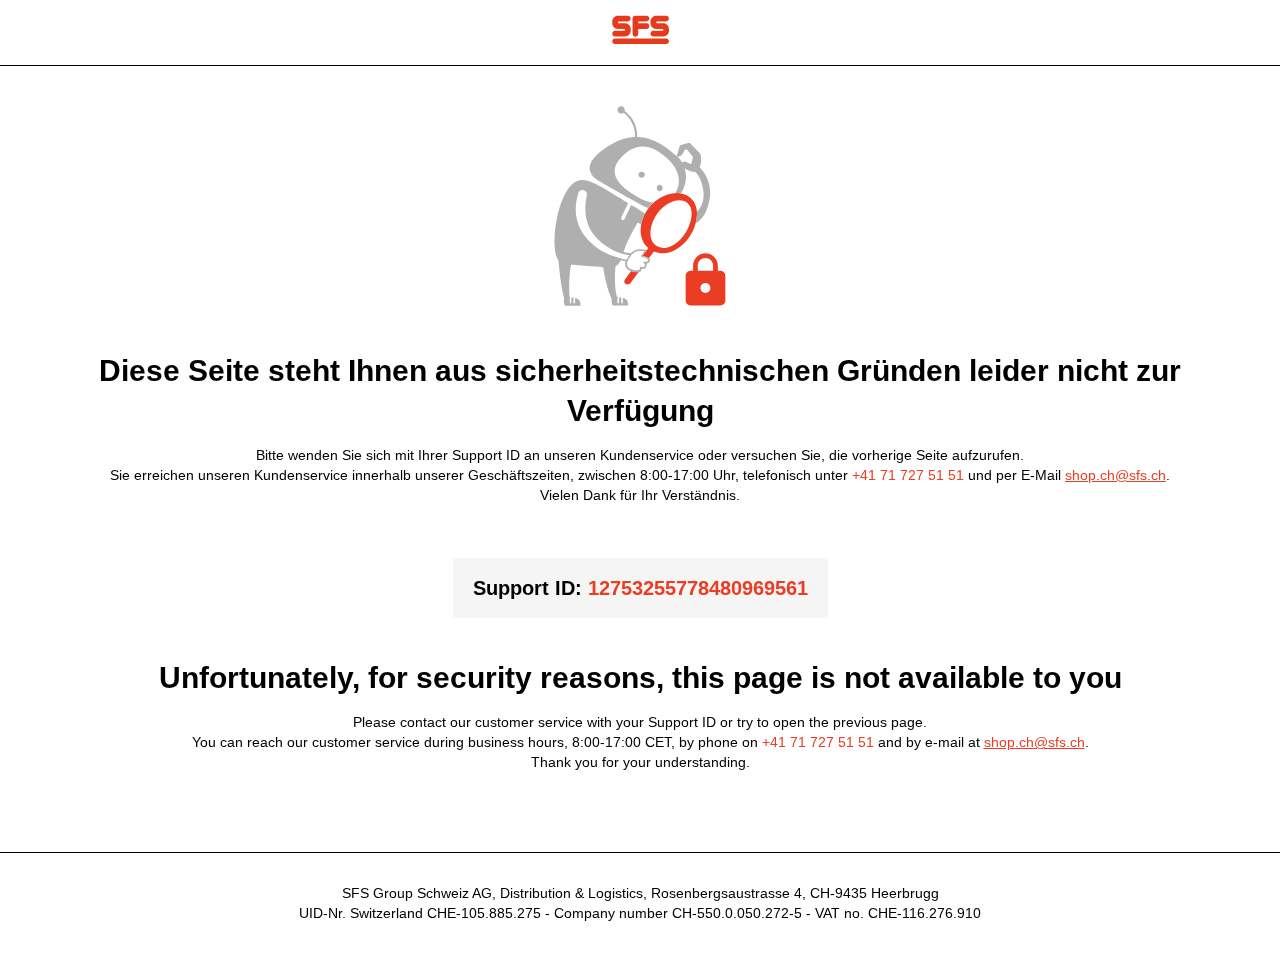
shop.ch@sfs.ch (1115, 475)
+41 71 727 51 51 (908, 475)
